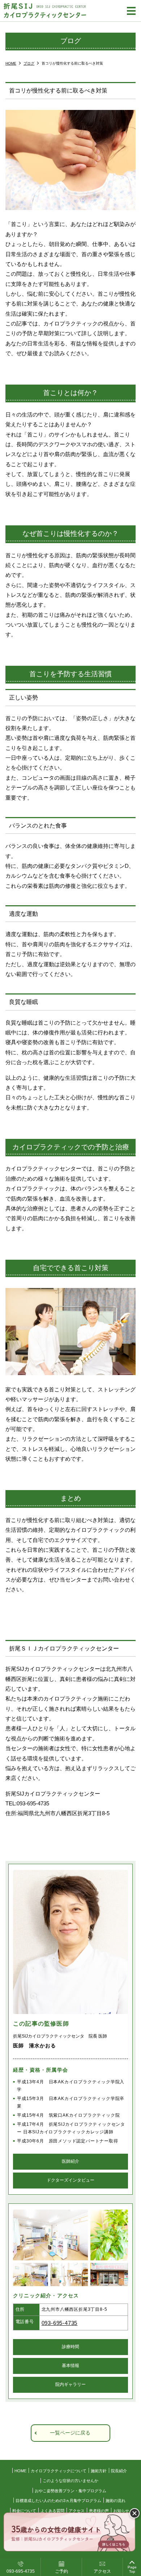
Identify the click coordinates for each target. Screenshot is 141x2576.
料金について (24, 2511)
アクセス (102, 2571)
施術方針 (99, 2471)
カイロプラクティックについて (59, 2471)
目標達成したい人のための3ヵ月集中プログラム (58, 2501)
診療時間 (70, 2347)
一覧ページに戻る (70, 2433)
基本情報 (70, 2366)
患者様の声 (99, 2511)
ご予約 (61, 2571)
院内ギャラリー (70, 2384)
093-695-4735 (60, 2323)
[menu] (131, 11)
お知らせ (121, 2511)
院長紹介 (119, 2471)
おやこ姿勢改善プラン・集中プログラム (70, 2491)
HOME (20, 2471)
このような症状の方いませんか (70, 2481)
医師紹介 (70, 2161)
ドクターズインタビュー (70, 2180)
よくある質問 (52, 2511)
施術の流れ (116, 2501)
